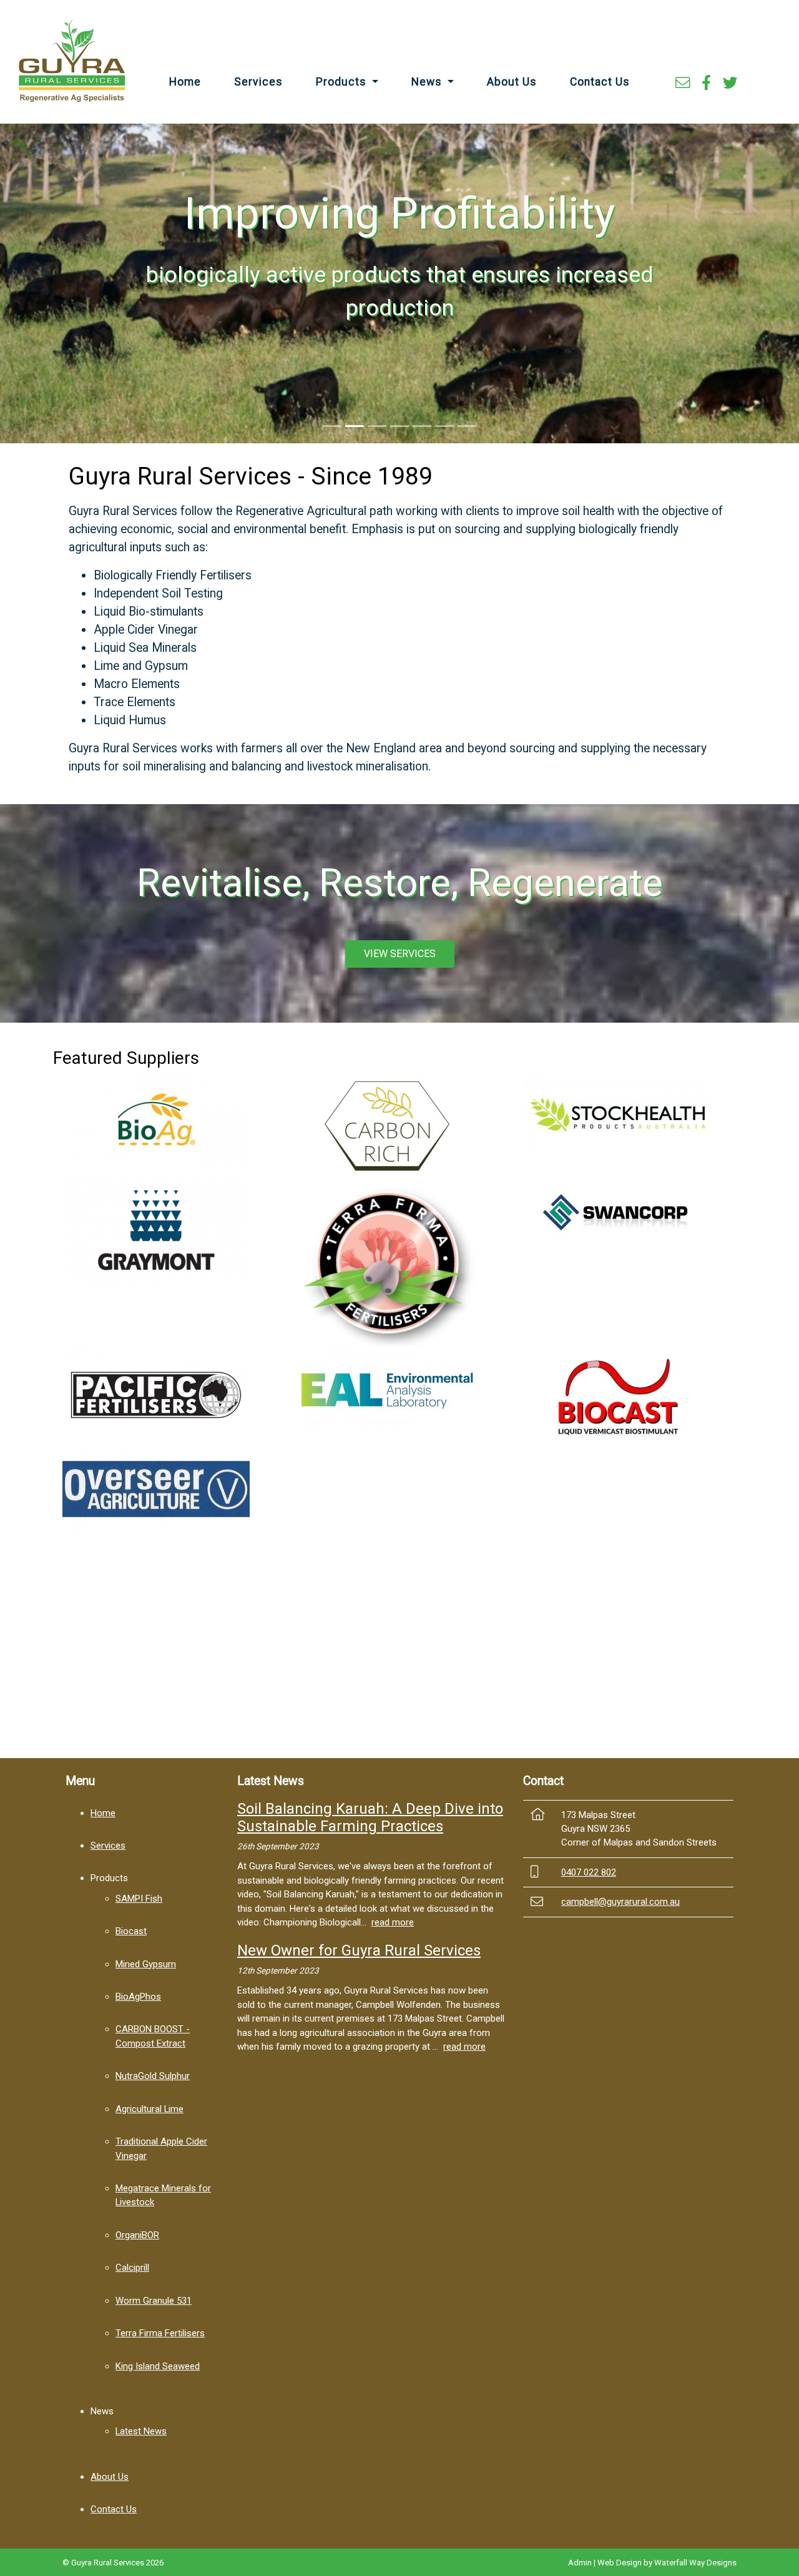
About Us (512, 82)
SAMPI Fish (139, 1899)
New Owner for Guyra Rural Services (359, 1950)
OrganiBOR (137, 2235)
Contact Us (600, 82)
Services (258, 82)
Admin (580, 2563)
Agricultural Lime (150, 2109)
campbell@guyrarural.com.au (620, 1902)
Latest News (141, 2431)
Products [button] (343, 82)
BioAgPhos (138, 1997)
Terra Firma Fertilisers (160, 2333)
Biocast (131, 1931)
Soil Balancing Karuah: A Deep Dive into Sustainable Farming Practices (370, 1818)
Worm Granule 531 (154, 2301)
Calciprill (132, 2268)
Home (185, 82)
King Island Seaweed (158, 2366)
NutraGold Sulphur (153, 2076)
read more (393, 1922)
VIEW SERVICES (400, 954)
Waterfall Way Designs (695, 2563)
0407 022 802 (589, 1872)
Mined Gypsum (146, 1964)
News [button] (428, 82)
